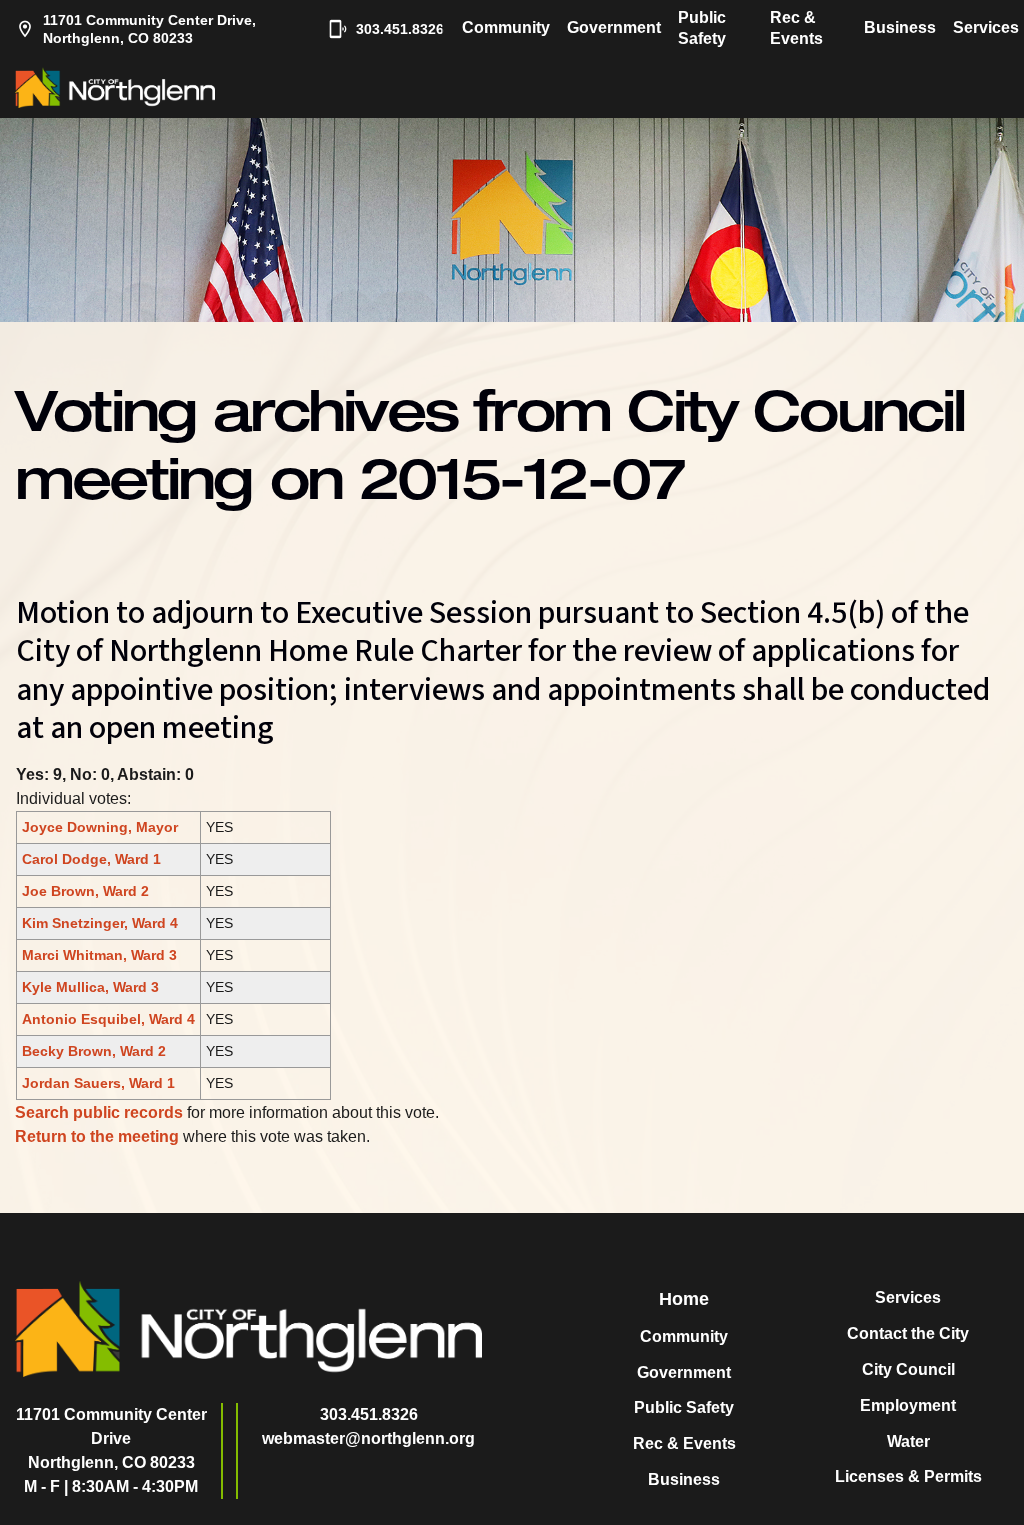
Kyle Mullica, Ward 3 (90, 987)
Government (614, 27)
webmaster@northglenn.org (368, 1438)
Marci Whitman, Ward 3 (99, 955)
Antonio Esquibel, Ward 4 (108, 1019)
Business (900, 27)
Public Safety (702, 28)
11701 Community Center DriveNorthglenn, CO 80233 (111, 1438)
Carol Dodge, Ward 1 (91, 859)
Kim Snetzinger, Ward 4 (100, 923)
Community (506, 27)
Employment (908, 1405)
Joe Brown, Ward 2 (85, 891)
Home (684, 1299)
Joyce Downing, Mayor (100, 827)
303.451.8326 (390, 29)
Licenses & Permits (908, 1476)
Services (986, 27)
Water (908, 1441)
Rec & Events (796, 28)
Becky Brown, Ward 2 (94, 1051)
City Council (908, 1369)
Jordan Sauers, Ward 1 (98, 1083)
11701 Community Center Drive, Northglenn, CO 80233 (149, 29)
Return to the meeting (97, 1136)
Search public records (99, 1112)
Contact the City (908, 1333)
